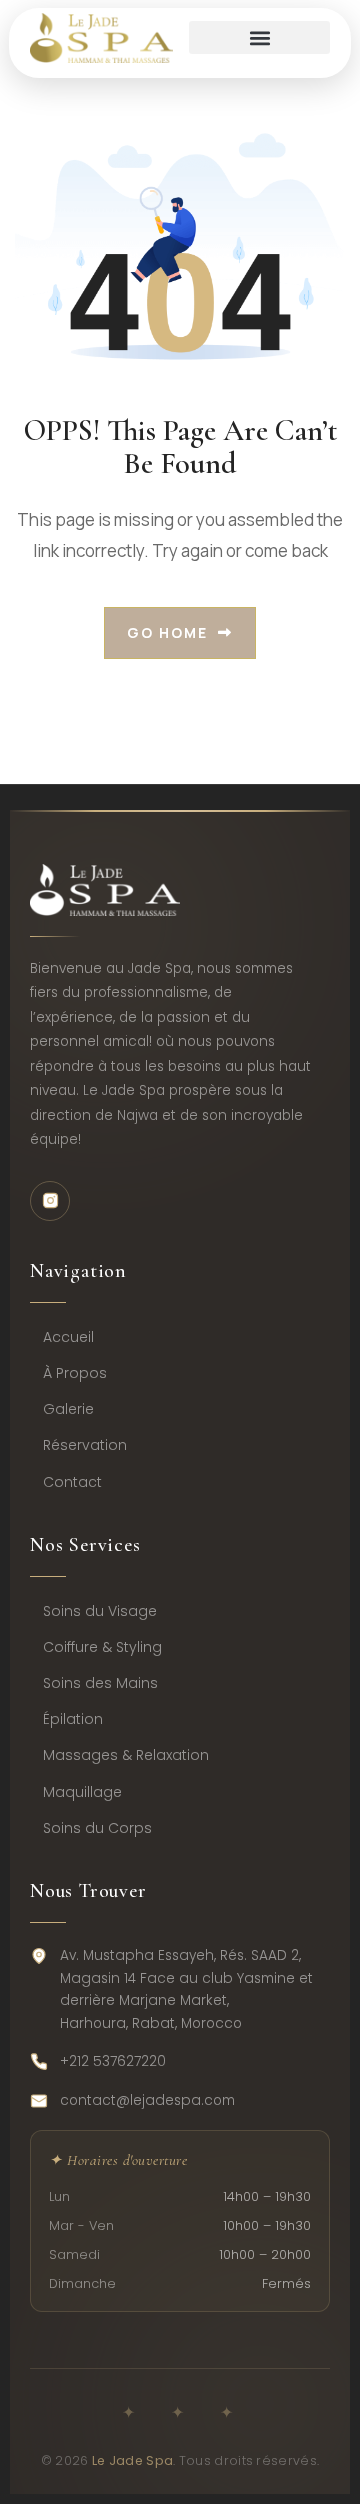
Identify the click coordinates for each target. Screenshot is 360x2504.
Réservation (85, 1445)
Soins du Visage (100, 1611)
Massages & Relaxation (126, 1755)
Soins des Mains (100, 1683)
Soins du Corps (97, 1828)
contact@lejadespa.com (147, 2100)
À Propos (75, 1373)
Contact (72, 1482)
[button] (259, 37)
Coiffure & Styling (102, 1647)
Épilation (73, 1719)
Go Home (167, 632)
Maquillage (82, 1792)
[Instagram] (50, 1201)
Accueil (68, 1337)
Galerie (68, 1409)
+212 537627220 (113, 2061)
